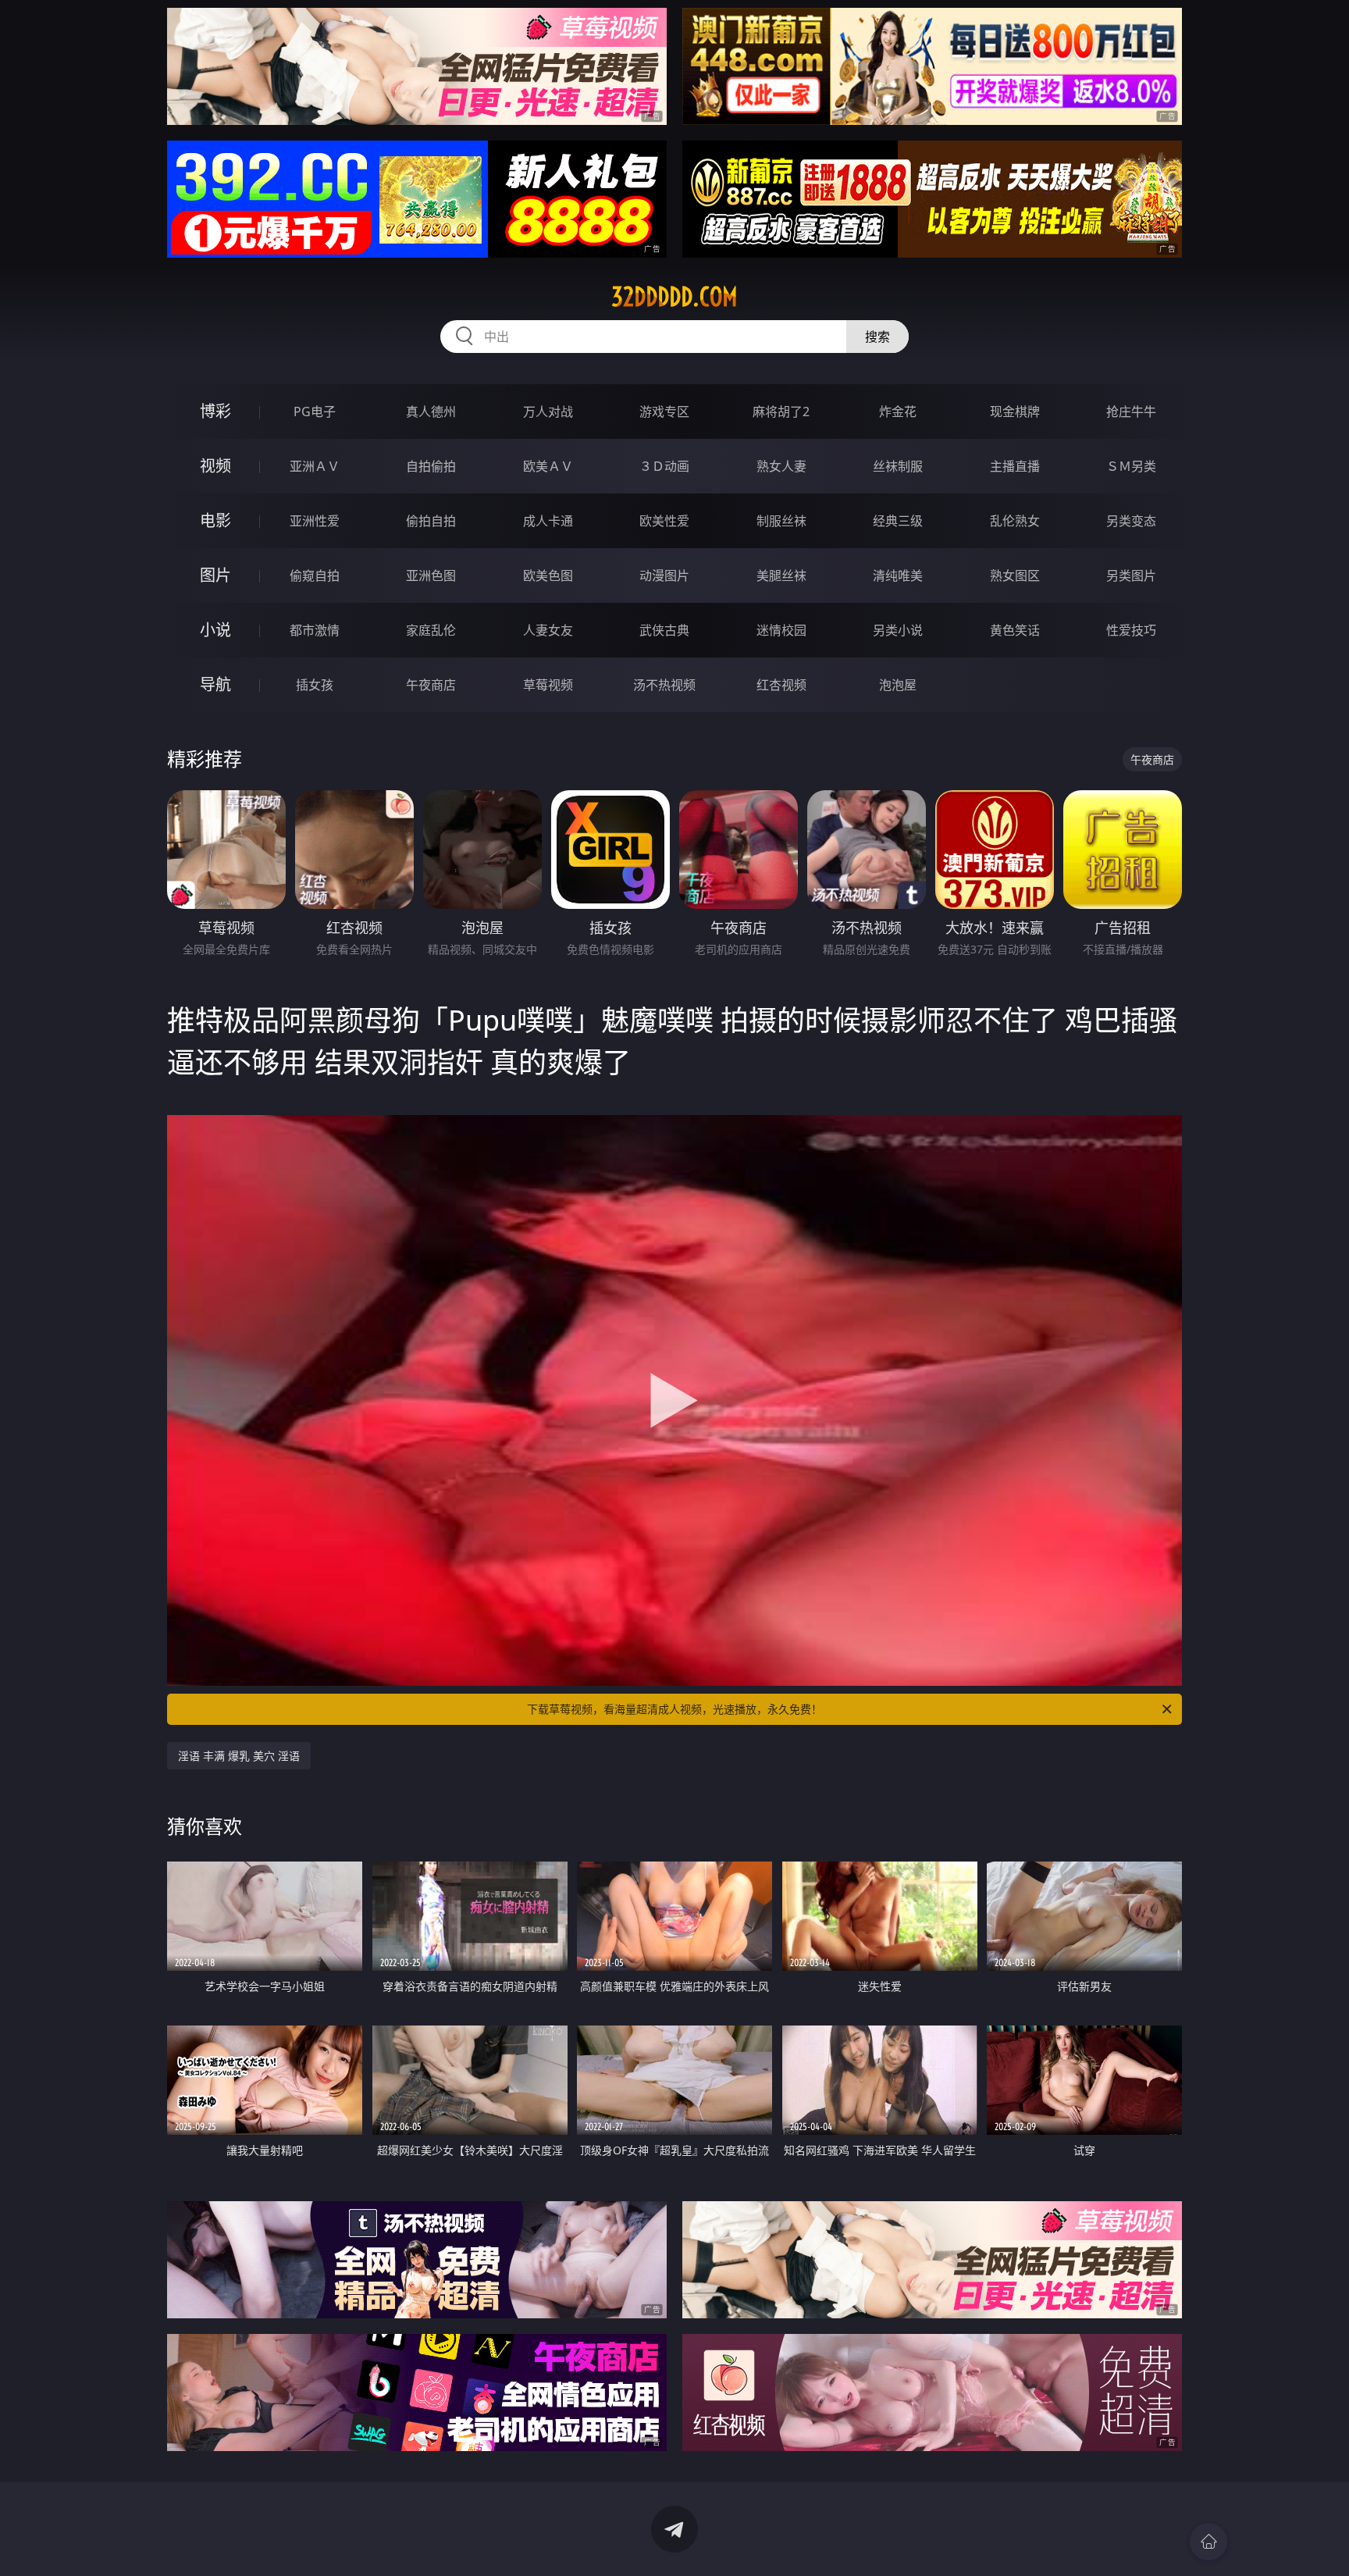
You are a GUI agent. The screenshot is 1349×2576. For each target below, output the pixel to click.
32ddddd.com (674, 297)
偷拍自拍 (431, 521)
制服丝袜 (781, 521)
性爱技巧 (1131, 630)
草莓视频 (548, 685)
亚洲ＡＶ (315, 466)
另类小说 (898, 630)
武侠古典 (664, 630)
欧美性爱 (664, 521)
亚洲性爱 (315, 521)
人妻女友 (548, 630)
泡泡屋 (898, 685)
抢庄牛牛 (1131, 412)
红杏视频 (781, 685)
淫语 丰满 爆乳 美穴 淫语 (239, 1756)
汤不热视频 (664, 685)
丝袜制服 (898, 466)
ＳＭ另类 (1131, 466)
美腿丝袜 (781, 575)
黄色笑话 (1015, 630)
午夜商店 (431, 685)
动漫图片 (664, 575)
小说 (215, 630)
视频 (215, 466)
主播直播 (1015, 466)
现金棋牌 (1015, 412)
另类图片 (1131, 575)
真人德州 (431, 412)
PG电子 (315, 412)
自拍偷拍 (431, 466)
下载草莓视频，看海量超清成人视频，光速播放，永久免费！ (674, 1709)
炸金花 (898, 412)
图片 (215, 575)
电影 (215, 520)
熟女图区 (1015, 575)
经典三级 (898, 521)
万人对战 (548, 412)
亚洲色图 (431, 575)
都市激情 (315, 630)
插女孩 (315, 685)
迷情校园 (781, 630)
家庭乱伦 (431, 630)
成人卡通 (548, 521)
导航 (215, 684)
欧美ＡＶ (548, 466)
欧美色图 (548, 575)
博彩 (215, 411)
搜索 (877, 337)
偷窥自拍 (315, 575)
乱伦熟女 (1015, 521)
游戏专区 (664, 412)
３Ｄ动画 (664, 466)
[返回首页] (1208, 2542)
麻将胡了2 (781, 412)
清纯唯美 (898, 575)
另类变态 (1131, 521)
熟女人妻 (781, 466)
